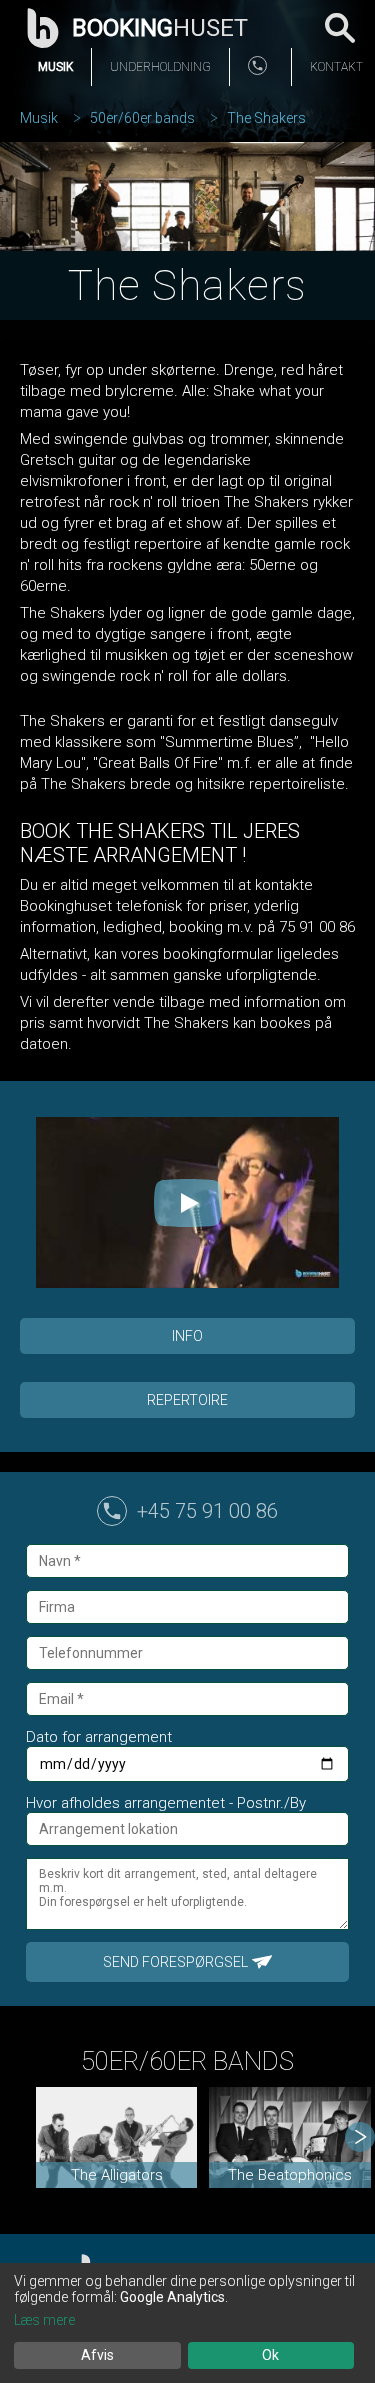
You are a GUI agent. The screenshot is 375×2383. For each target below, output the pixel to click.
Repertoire (187, 1400)
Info (187, 1336)
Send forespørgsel (175, 1962)
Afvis (97, 2355)
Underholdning (160, 67)
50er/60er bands (142, 118)
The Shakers (266, 118)
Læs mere (44, 2320)
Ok (270, 2355)
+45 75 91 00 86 (207, 1511)
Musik (55, 67)
